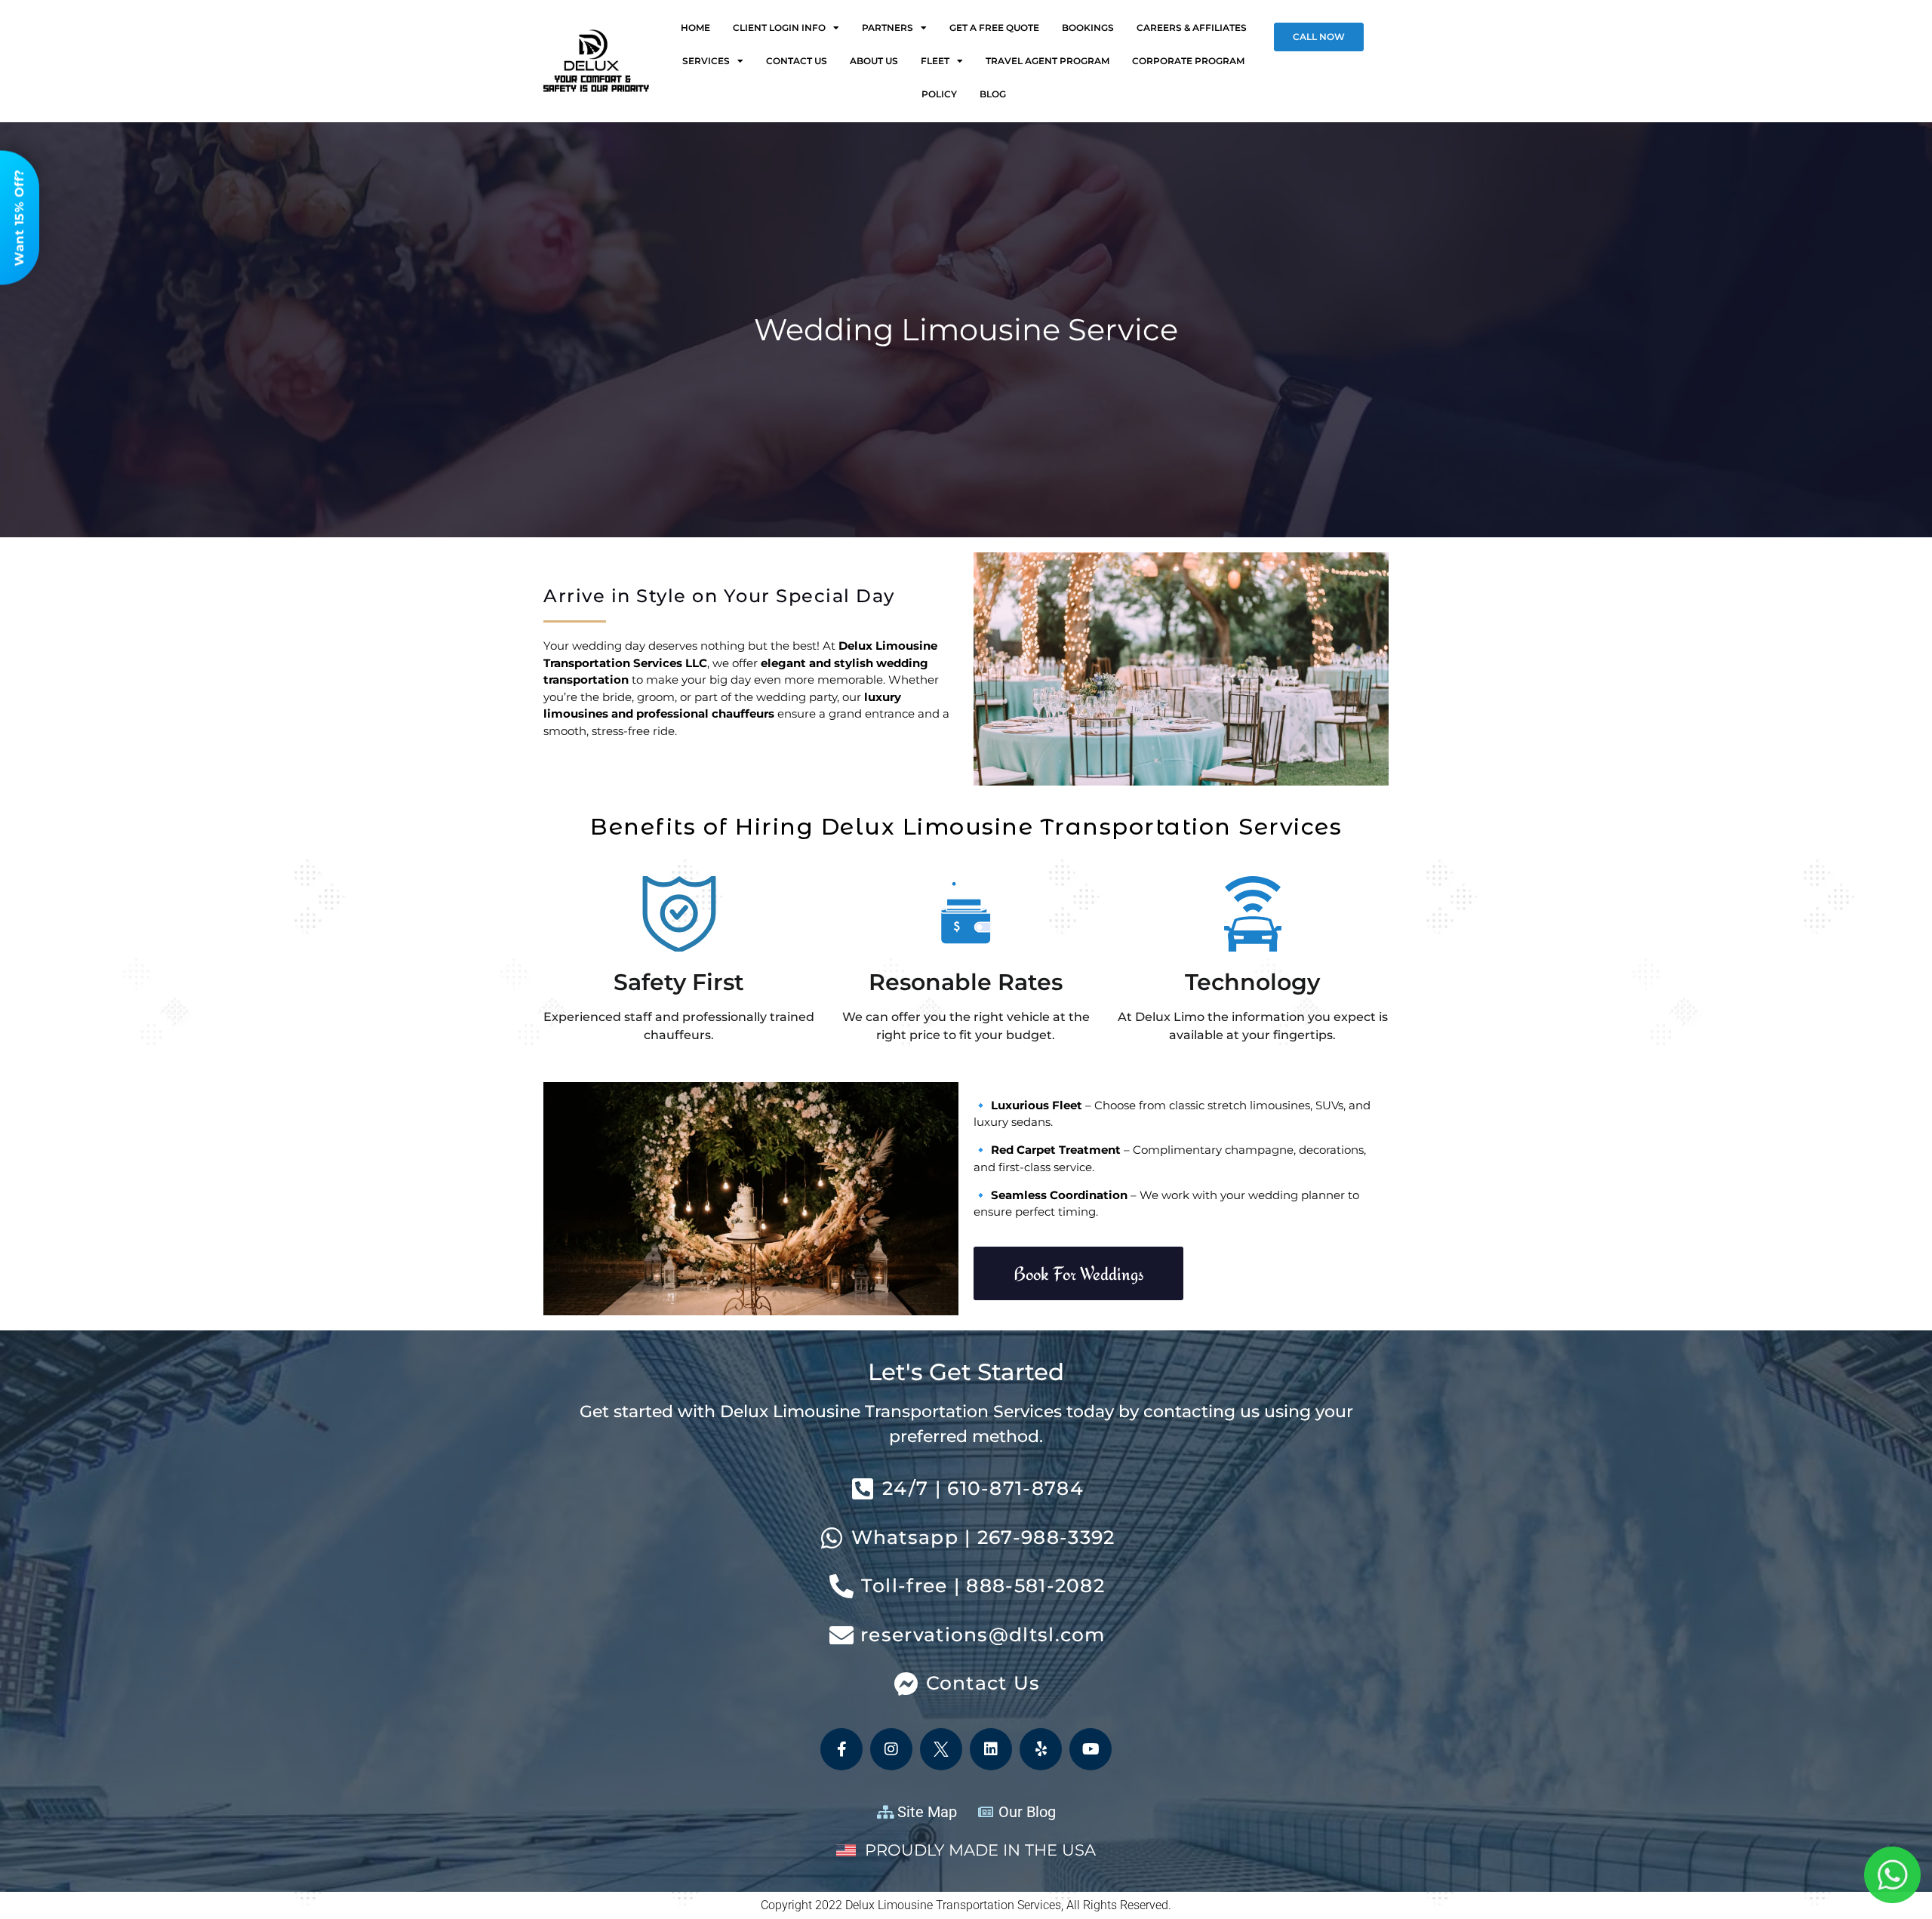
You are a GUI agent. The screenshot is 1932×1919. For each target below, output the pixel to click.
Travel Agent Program (1048, 61)
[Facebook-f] (841, 1749)
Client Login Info (779, 28)
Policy (939, 94)
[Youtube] (1091, 1749)
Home (695, 28)
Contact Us (797, 61)
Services (706, 61)
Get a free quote (994, 28)
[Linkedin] (991, 1749)
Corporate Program (1188, 61)
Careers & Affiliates (1192, 28)
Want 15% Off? (19, 218)
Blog (993, 94)
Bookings (1088, 28)
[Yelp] (1041, 1749)
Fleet (935, 61)
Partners (888, 28)
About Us (874, 61)
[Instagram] (891, 1749)
